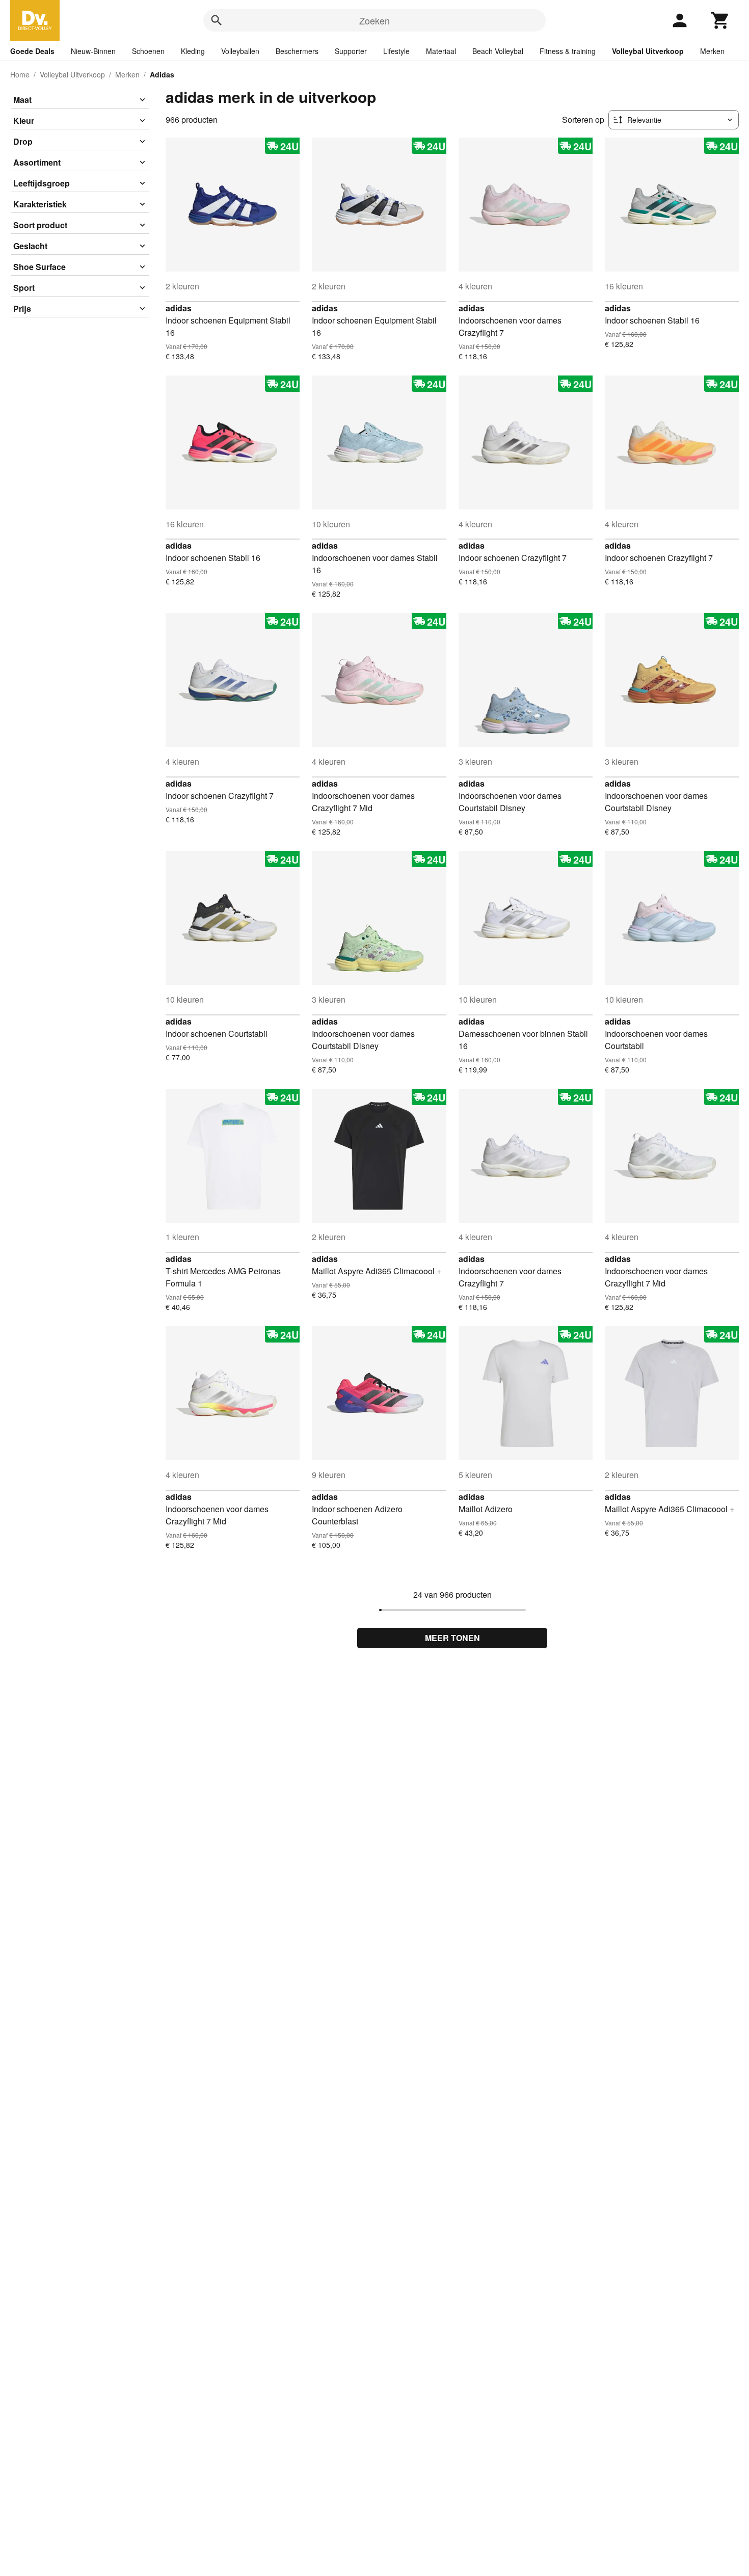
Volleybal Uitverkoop (648, 51)
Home (20, 74)
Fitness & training (568, 51)
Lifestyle (396, 51)
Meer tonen (452, 1638)
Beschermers (297, 51)
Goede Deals (32, 51)
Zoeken (374, 20)
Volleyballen (240, 51)
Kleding (193, 51)
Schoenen (148, 51)
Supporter (351, 51)
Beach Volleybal (498, 51)
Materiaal (441, 51)
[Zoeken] (217, 20)
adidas (179, 308)
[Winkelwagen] (720, 20)
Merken (712, 51)
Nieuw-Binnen (93, 51)
